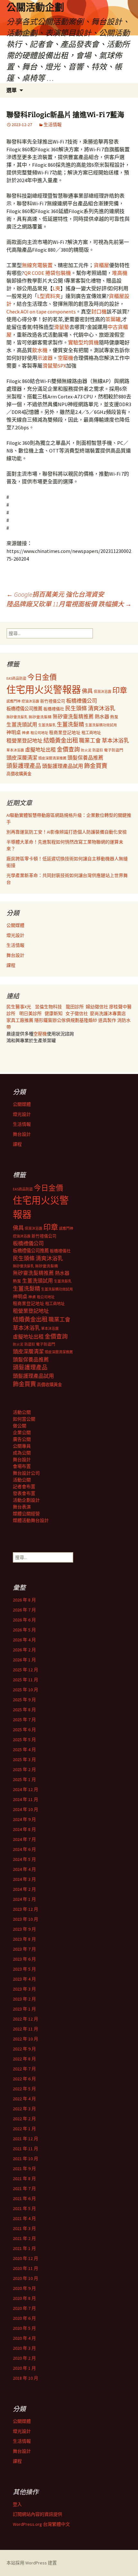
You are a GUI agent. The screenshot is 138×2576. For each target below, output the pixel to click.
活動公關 (22, 1412)
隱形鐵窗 (43, 1020)
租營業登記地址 (24, 741)
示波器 (45, 358)
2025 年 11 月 (26, 1680)
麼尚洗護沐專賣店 (108, 1013)
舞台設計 (15, 955)
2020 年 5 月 (24, 2328)
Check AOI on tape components (41, 312)
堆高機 (120, 273)
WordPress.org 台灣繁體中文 (41, 2524)
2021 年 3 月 (24, 2228)
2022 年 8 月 (24, 2059)
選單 (12, 90)
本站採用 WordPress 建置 (32, 2563)
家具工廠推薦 (20, 1020)
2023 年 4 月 (24, 1979)
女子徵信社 (77, 1013)
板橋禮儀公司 (82, 701)
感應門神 (13, 701)
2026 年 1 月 (24, 1660)
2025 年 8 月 (24, 1710)
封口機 (99, 312)
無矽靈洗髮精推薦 (73, 717)
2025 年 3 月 (24, 1759)
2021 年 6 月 (24, 2198)
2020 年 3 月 (24, 2348)
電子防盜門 (114, 750)
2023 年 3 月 (24, 1989)
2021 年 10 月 (26, 2159)
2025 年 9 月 (24, 1700)
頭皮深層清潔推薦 (52, 758)
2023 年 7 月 (24, 1949)
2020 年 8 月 (24, 2298)
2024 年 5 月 (24, 1859)
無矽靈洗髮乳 (17, 717)
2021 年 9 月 (24, 2169)
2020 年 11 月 (26, 2268)
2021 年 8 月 (24, 2179)
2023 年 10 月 (26, 1919)
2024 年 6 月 (24, 1849)
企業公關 (22, 1433)
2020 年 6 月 (24, 2318)
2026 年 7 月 (24, 1610)
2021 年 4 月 (24, 2218)
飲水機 (40, 350)
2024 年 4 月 (24, 1869)
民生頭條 (76, 708)
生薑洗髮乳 (47, 725)
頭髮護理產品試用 (63, 766)
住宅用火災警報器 (44, 690)
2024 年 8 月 (24, 1829)
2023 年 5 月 (24, 1969)
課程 (11, 965)
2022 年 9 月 (24, 2049)
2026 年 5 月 (24, 1630)
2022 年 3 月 (24, 2109)
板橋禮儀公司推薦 (24, 709)
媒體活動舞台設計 (31, 1520)
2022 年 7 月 (24, 2069)
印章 (120, 690)
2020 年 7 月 (24, 2308)
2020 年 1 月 (24, 2368)
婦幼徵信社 (97, 1007)
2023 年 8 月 (24, 1939)
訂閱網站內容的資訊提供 (38, 2514)
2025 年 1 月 (24, 1779)
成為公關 (22, 1453)
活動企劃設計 (26, 1500)
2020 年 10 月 (26, 2278)
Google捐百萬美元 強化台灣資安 (55, 594)
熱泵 (114, 717)
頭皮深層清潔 (22, 758)
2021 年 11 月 (26, 2149)
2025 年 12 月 (26, 1670)
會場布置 (22, 1466)
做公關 (20, 1426)
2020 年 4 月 (24, 2338)
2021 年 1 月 (24, 2248)
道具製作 (108, 1020)
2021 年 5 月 (24, 2208)
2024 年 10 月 (26, 1809)
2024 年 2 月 (24, 1889)
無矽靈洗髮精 (40, 717)
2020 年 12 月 (26, 2258)
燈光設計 (15, 935)
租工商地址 (91, 733)
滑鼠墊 (62, 327)
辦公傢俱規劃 (66, 1020)
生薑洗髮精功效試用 (101, 725)
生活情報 (53, 125)
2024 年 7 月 (24, 1839)
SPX (62, 366)
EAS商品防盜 (16, 678)
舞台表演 (22, 1507)
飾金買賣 (96, 766)
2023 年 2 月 (24, 1999)
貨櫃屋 (101, 265)
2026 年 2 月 (24, 1650)
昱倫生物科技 (48, 1007)
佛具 (87, 691)
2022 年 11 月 (26, 2029)
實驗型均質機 (83, 342)
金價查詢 (68, 749)
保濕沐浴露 (103, 692)
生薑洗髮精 (70, 724)
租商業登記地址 (65, 733)
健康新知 (54, 1013)
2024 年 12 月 (26, 1789)
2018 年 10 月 (26, 2378)
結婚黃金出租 (61, 740)
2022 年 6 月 (24, 2079)
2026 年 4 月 (24, 1640)
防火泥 (86, 750)
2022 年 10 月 (26, 2039)
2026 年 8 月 (24, 1600)
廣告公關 (22, 1439)
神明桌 (14, 732)
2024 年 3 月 (24, 1879)
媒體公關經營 (26, 1514)
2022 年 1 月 (24, 2129)
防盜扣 (98, 750)
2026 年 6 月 (24, 1620)
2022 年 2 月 (24, 2119)
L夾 (56, 288)
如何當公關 (24, 1419)
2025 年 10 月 (26, 1690)
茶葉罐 (113, 319)
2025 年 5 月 (24, 1740)
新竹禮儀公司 (53, 701)
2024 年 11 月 (26, 1799)
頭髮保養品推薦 (85, 758)
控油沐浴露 (30, 701)
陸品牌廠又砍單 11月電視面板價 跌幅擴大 (69, 604)
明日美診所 (30, 1013)
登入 (17, 2504)
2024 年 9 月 (24, 1819)
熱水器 (102, 717)
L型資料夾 (49, 296)
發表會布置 (24, 1493)
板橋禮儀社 (54, 709)
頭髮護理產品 (24, 766)
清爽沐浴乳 (102, 708)
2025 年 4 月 (24, 1750)
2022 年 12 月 (26, 2019)
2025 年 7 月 (24, 1720)
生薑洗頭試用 (22, 724)
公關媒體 (15, 925)
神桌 (26, 733)
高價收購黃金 (19, 774)
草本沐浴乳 (115, 741)
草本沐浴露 (15, 750)
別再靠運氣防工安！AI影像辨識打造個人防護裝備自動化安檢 (67, 832)
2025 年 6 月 (24, 1730)
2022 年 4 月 (24, 2099)
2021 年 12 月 (26, 2139)
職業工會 (90, 741)
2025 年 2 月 (24, 1769)
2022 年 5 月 (24, 2089)
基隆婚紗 (89, 1020)
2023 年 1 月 (24, 2009)
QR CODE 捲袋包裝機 (47, 273)
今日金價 (42, 677)
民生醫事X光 (19, 1007)
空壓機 (65, 358)
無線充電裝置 (37, 265)
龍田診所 (75, 1007)
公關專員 (22, 1446)
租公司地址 (39, 733)
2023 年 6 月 (24, 1959)
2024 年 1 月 (24, 1899)
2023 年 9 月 (24, 1929)
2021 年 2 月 (24, 2238)
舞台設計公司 (26, 1473)
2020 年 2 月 (24, 2358)
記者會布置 (24, 1487)
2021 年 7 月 (24, 2189)
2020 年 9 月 (24, 2288)
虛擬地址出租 (40, 750)
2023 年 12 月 (26, 1909)
